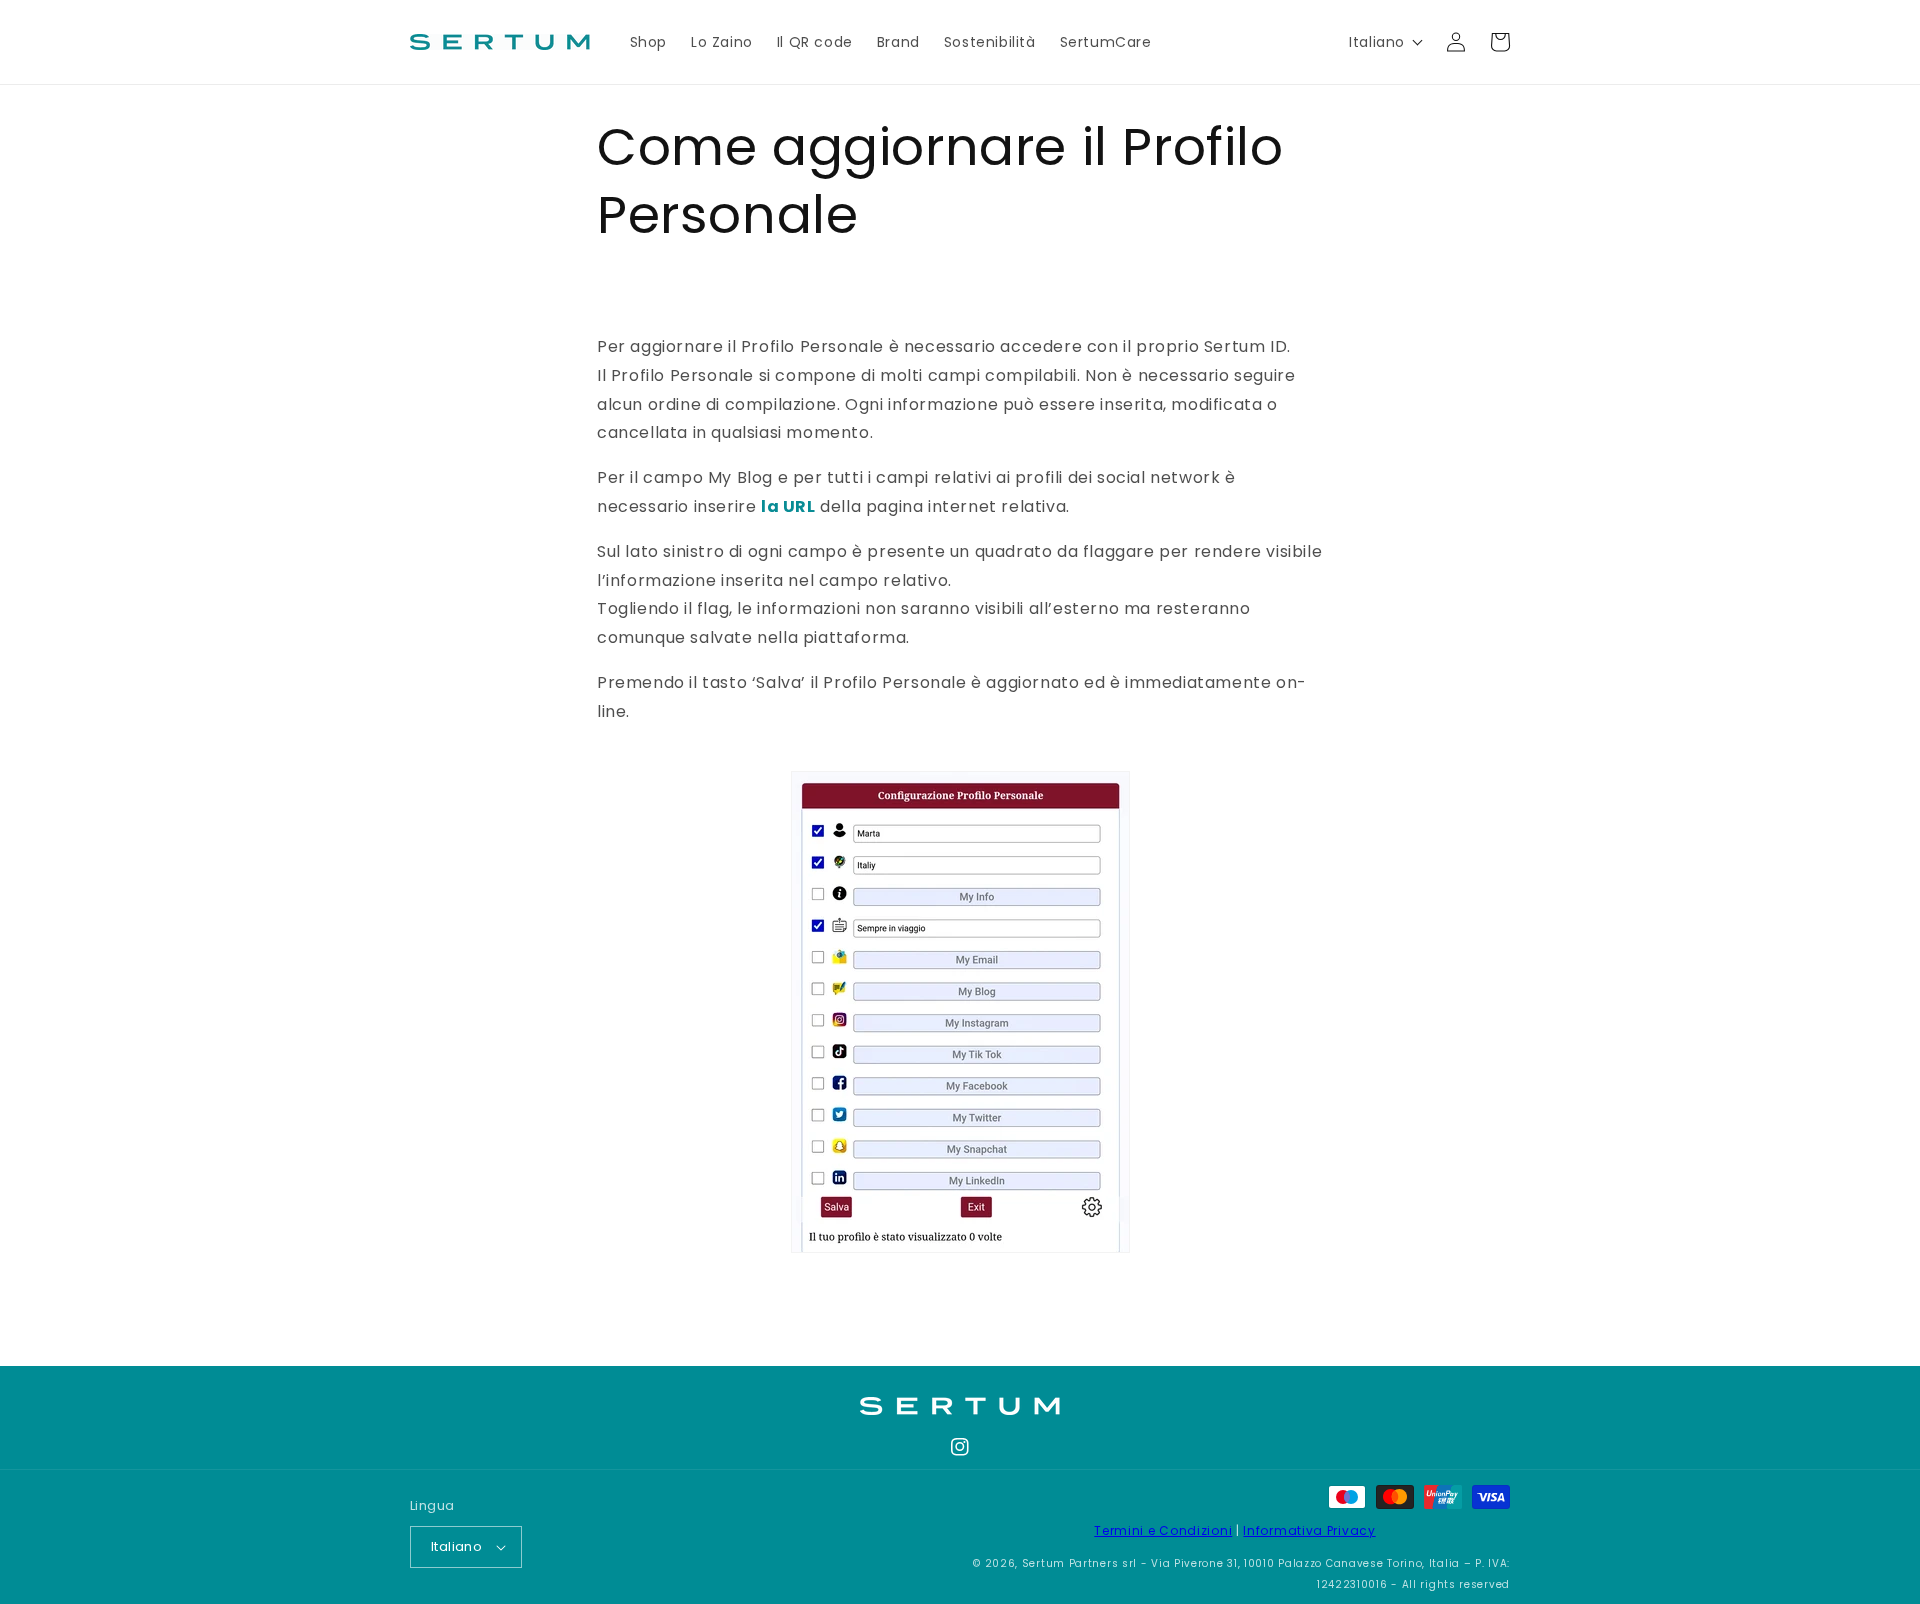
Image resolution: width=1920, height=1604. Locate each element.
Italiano (456, 1546)
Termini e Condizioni (1163, 1530)
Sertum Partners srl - (1085, 1563)
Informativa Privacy (1309, 1530)
